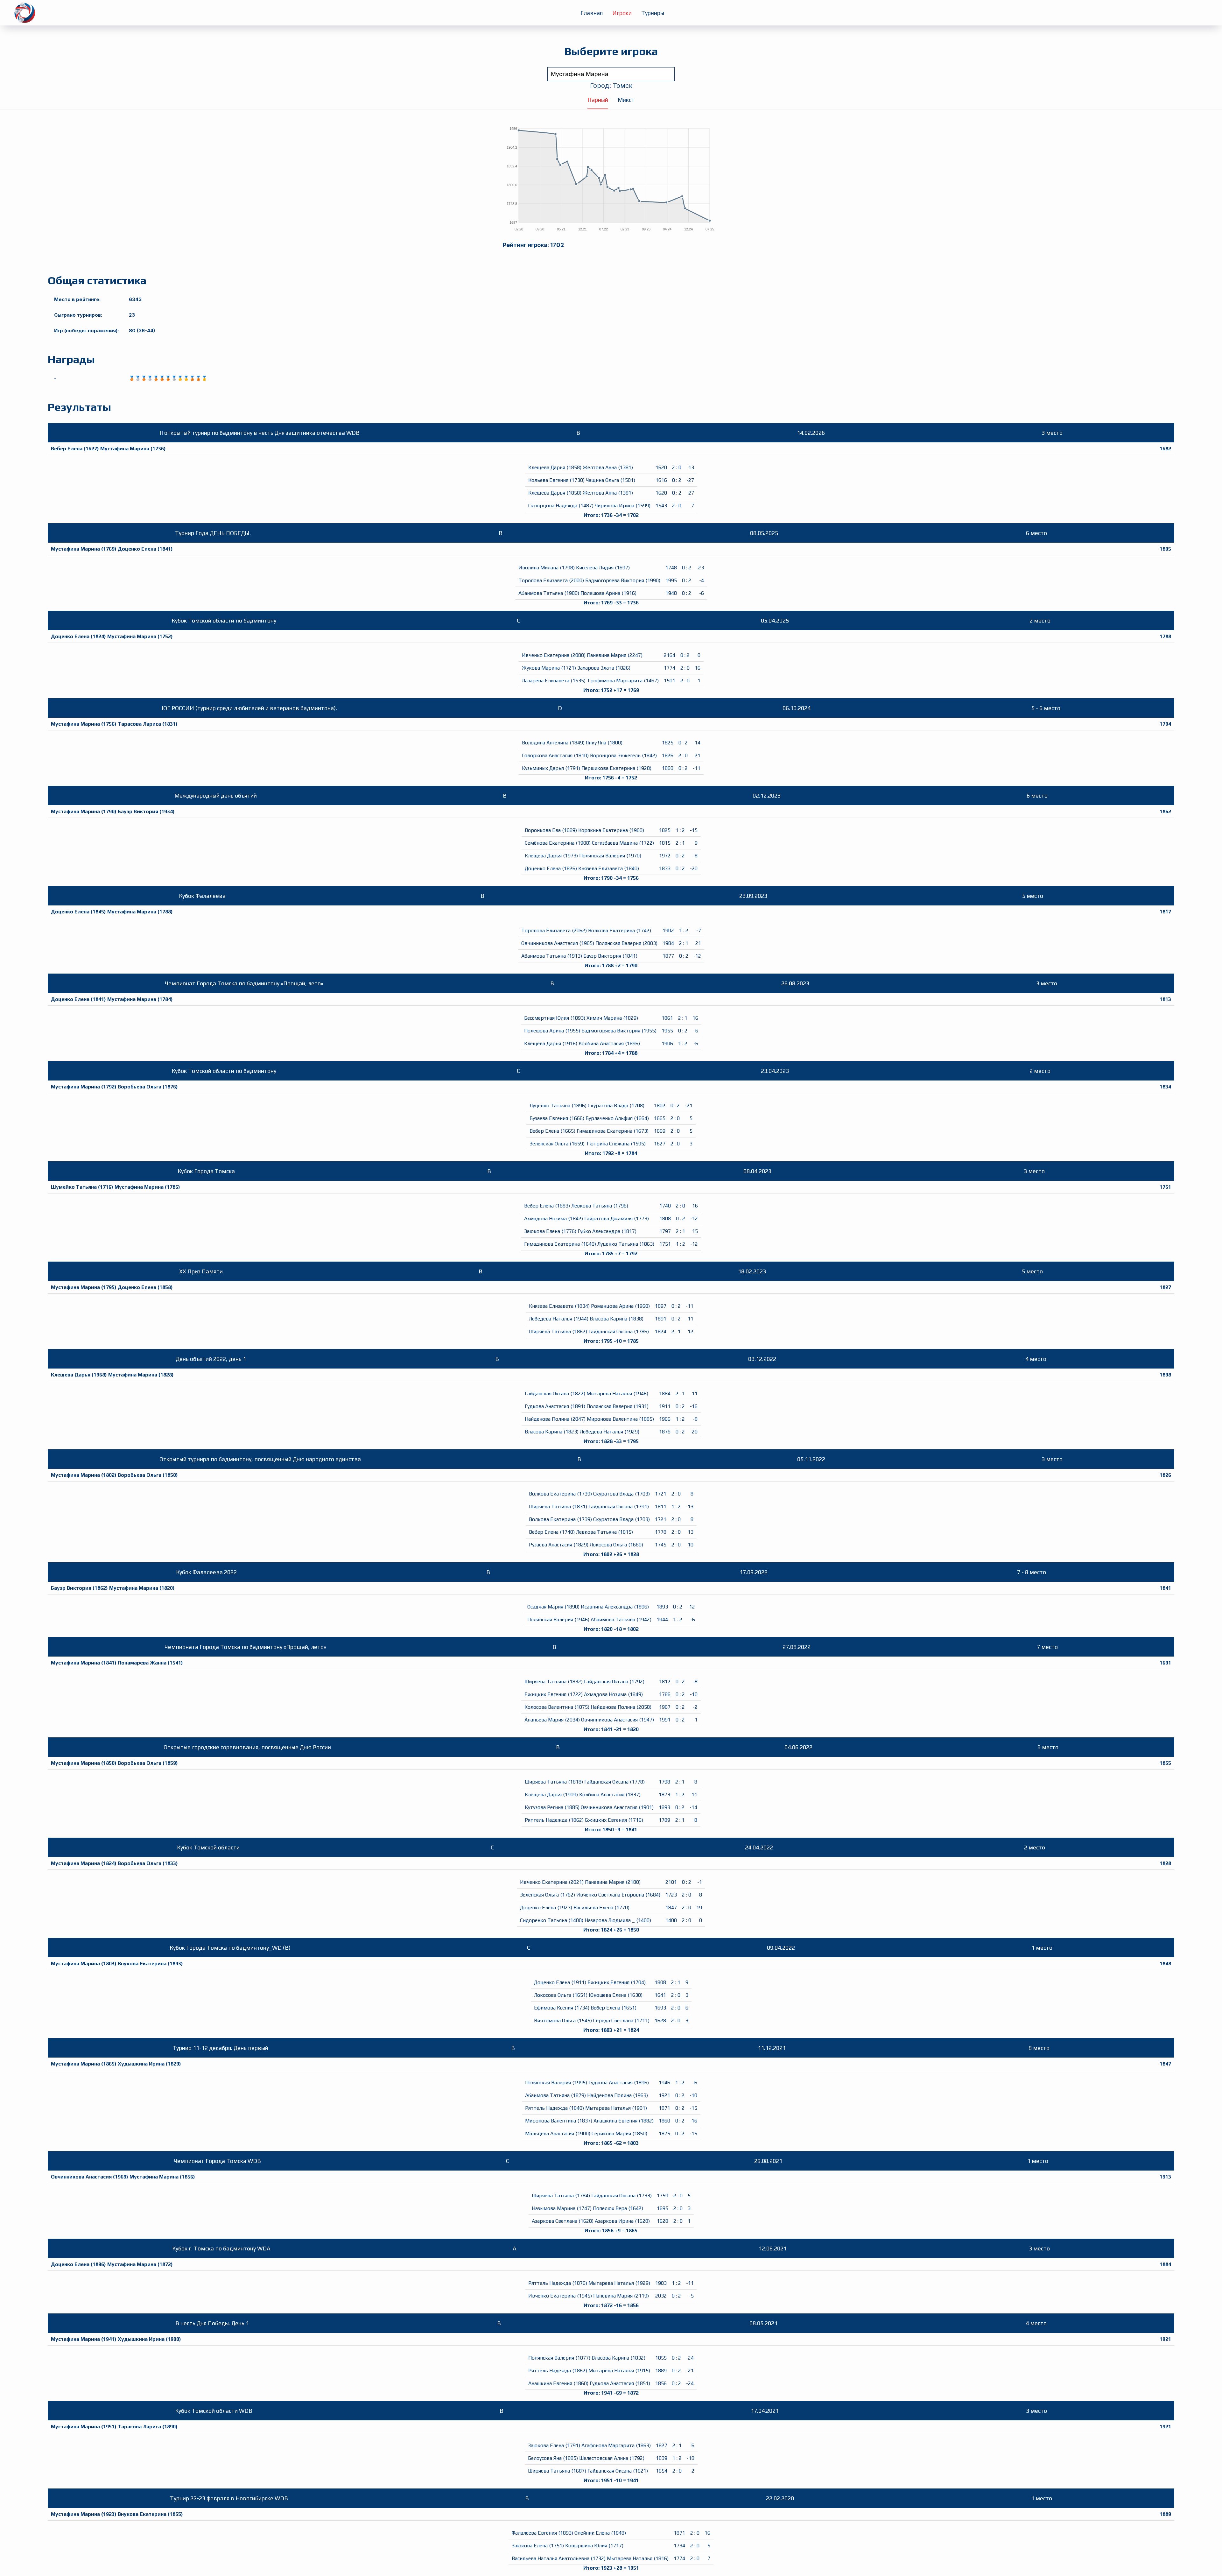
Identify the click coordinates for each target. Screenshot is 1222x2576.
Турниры (653, 13)
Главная (592, 13)
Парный (598, 100)
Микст (626, 100)
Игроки (622, 13)
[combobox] (611, 74)
